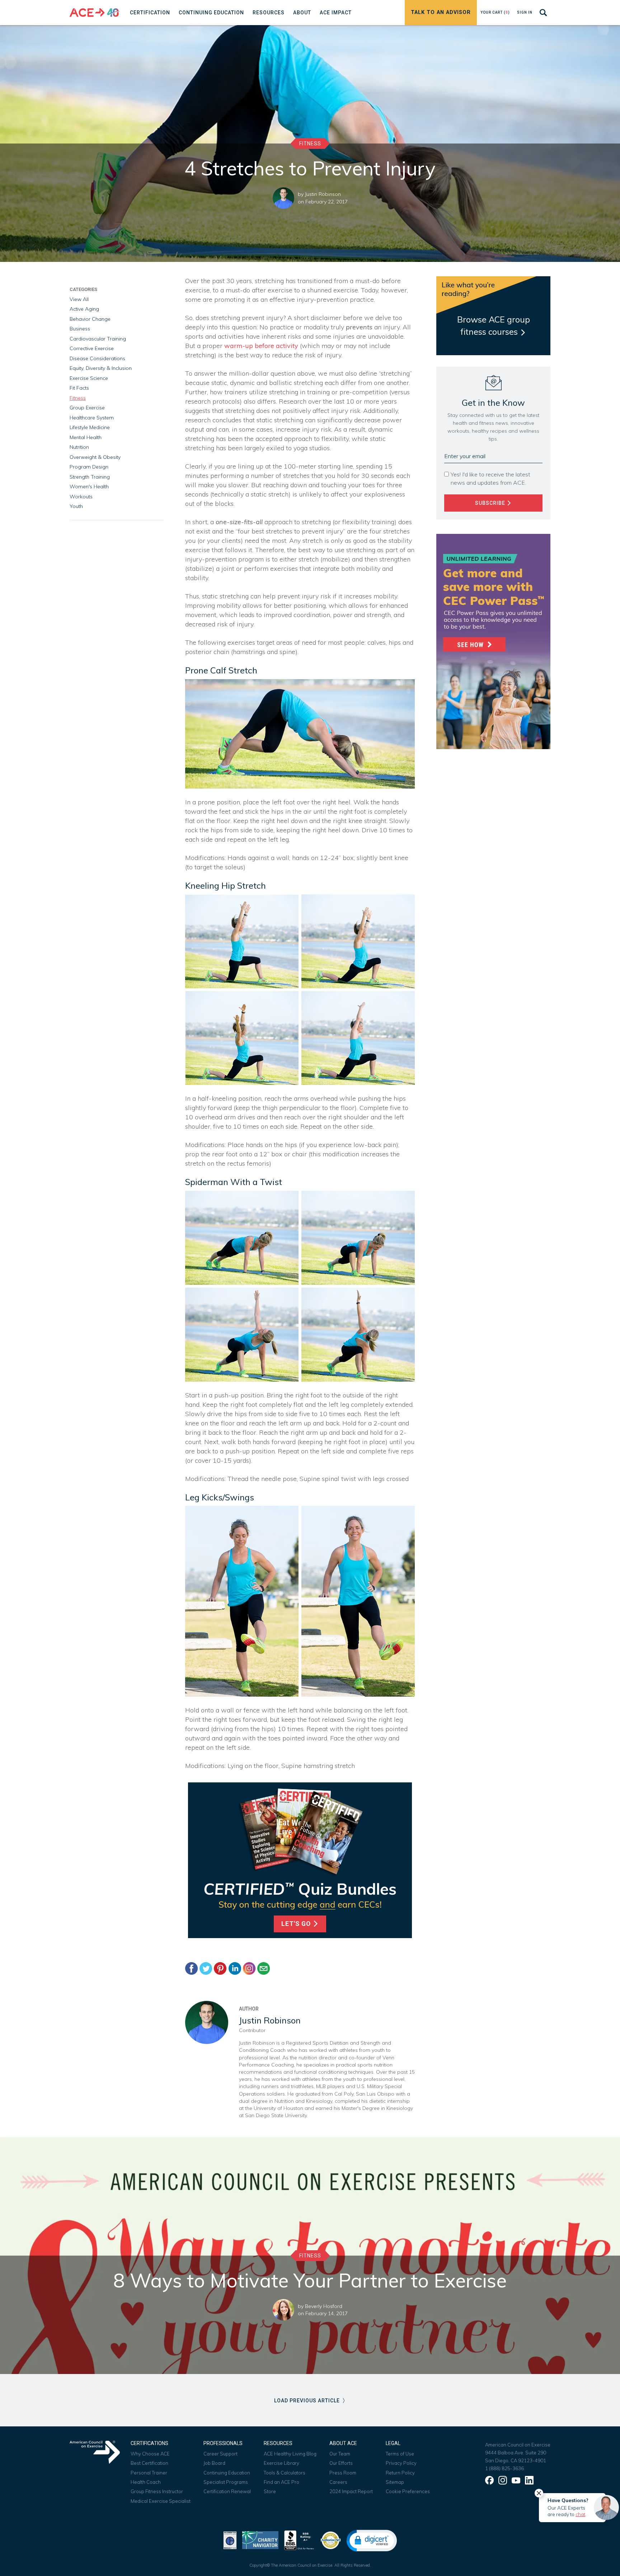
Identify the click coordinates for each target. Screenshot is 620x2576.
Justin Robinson (323, 194)
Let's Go (297, 1924)
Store (270, 2491)
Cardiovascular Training (98, 339)
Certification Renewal (227, 2491)
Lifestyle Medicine (90, 427)
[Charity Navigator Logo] (260, 2540)
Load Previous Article (308, 2401)
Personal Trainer (149, 2473)
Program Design (89, 467)
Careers (338, 2482)
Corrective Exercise (92, 348)
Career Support (220, 2454)
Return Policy (400, 2473)
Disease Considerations (97, 358)
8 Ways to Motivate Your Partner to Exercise (310, 2280)
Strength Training (90, 477)
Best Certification (149, 2463)
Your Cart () (495, 12)
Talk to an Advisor (441, 12)
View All (79, 299)
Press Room (343, 2473)
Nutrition (79, 447)
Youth (76, 506)
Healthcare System (92, 418)
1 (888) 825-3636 (504, 2468)
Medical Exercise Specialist (161, 2501)
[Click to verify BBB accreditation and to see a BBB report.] (299, 2540)
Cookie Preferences (408, 2491)
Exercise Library (281, 2463)
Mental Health (86, 437)
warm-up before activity (261, 346)
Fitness (310, 144)
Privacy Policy (401, 2463)
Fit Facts (79, 388)
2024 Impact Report (351, 2491)
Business (80, 329)
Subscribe (491, 503)
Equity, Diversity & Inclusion (101, 368)
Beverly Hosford (324, 2306)
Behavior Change (90, 319)
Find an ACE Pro (281, 2482)
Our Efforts (341, 2463)
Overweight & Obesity (95, 457)
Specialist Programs (226, 2482)
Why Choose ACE (150, 2454)
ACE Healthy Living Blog (290, 2454)
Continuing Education (227, 2473)
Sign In (525, 12)
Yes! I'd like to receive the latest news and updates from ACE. (490, 478)
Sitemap (395, 2482)
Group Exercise (87, 408)
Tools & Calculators (285, 2473)
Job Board (214, 2463)
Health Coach (146, 2482)
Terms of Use (400, 2454)
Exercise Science (89, 378)
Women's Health (89, 486)
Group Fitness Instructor (157, 2491)
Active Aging (84, 309)
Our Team (340, 2454)
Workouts (81, 497)
